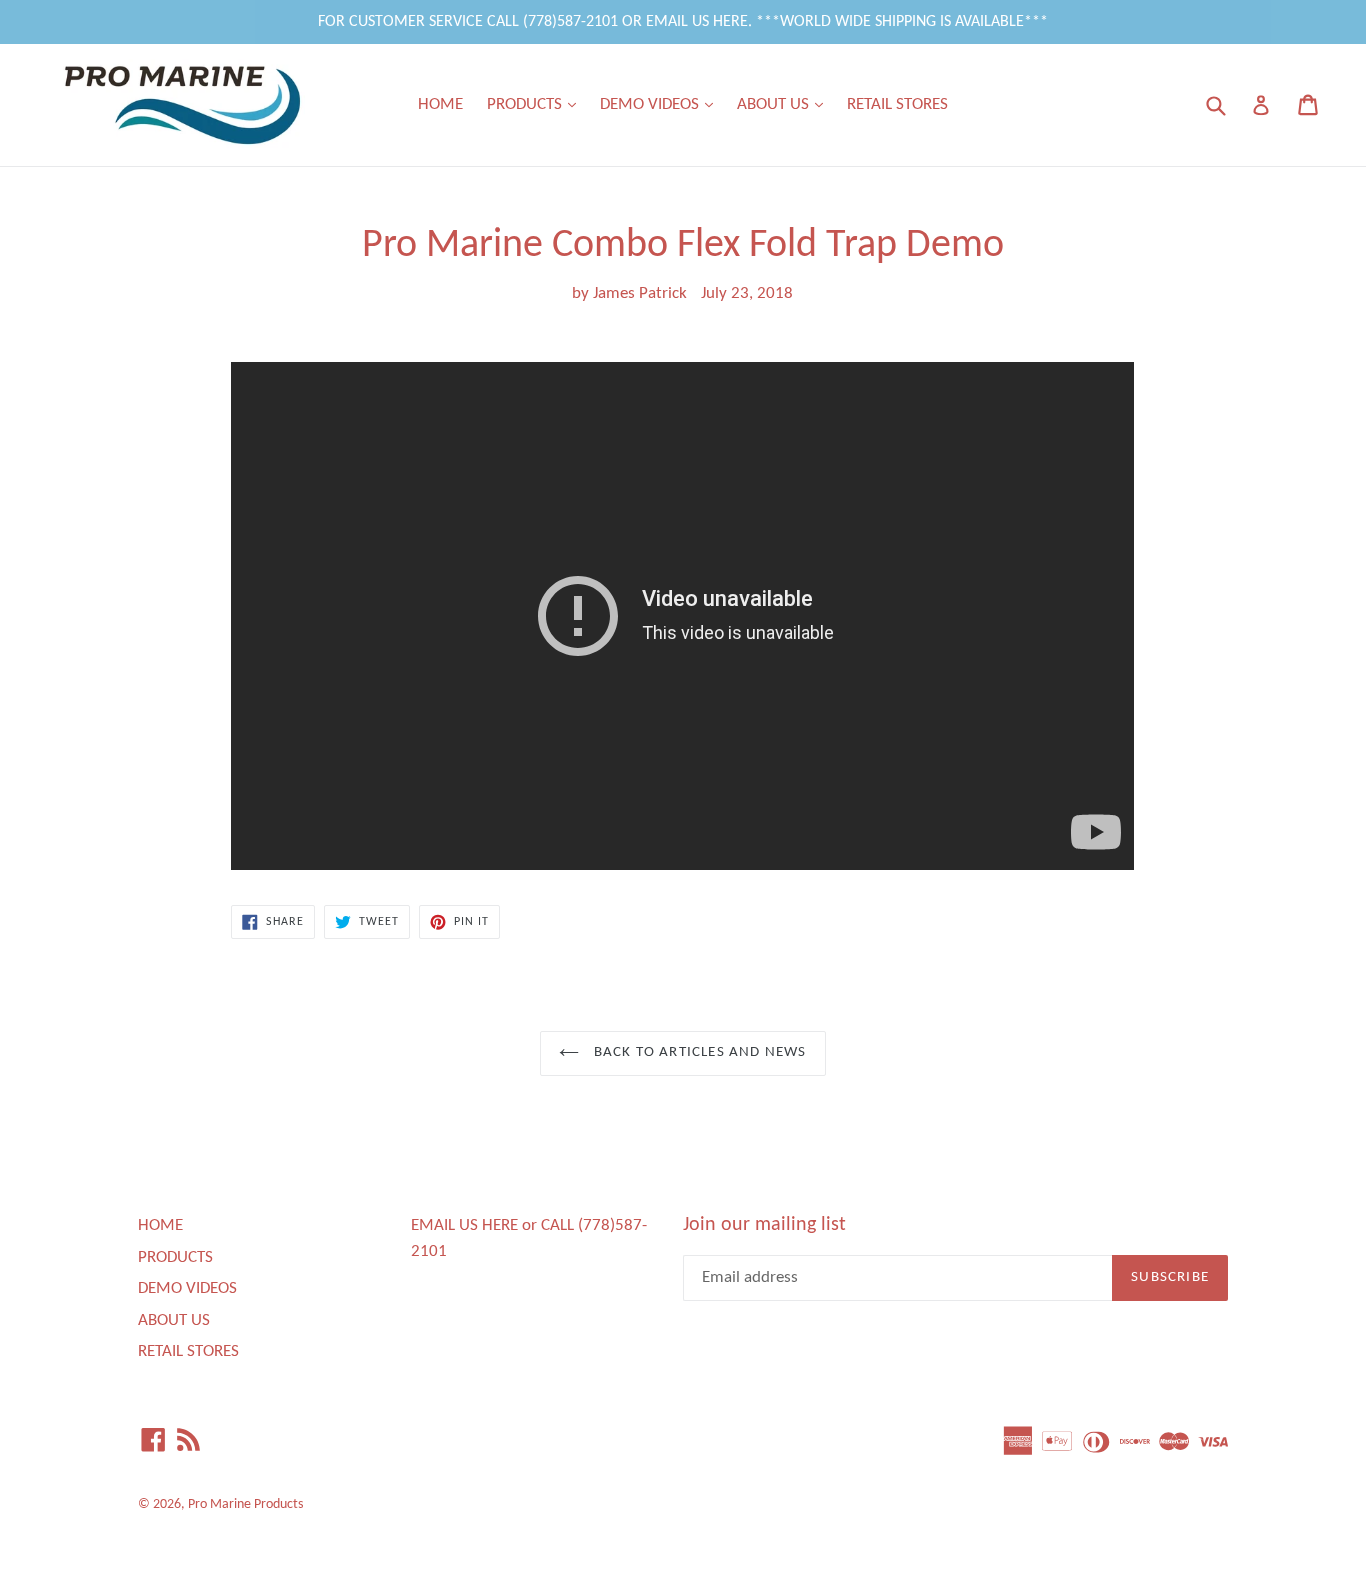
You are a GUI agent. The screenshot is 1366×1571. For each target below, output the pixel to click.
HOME (440, 104)
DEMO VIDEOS (661, 104)
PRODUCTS (536, 104)
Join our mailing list (764, 1225)
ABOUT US (785, 104)
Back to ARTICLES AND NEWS (697, 1052)
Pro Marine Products (245, 1504)
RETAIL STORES (897, 104)
